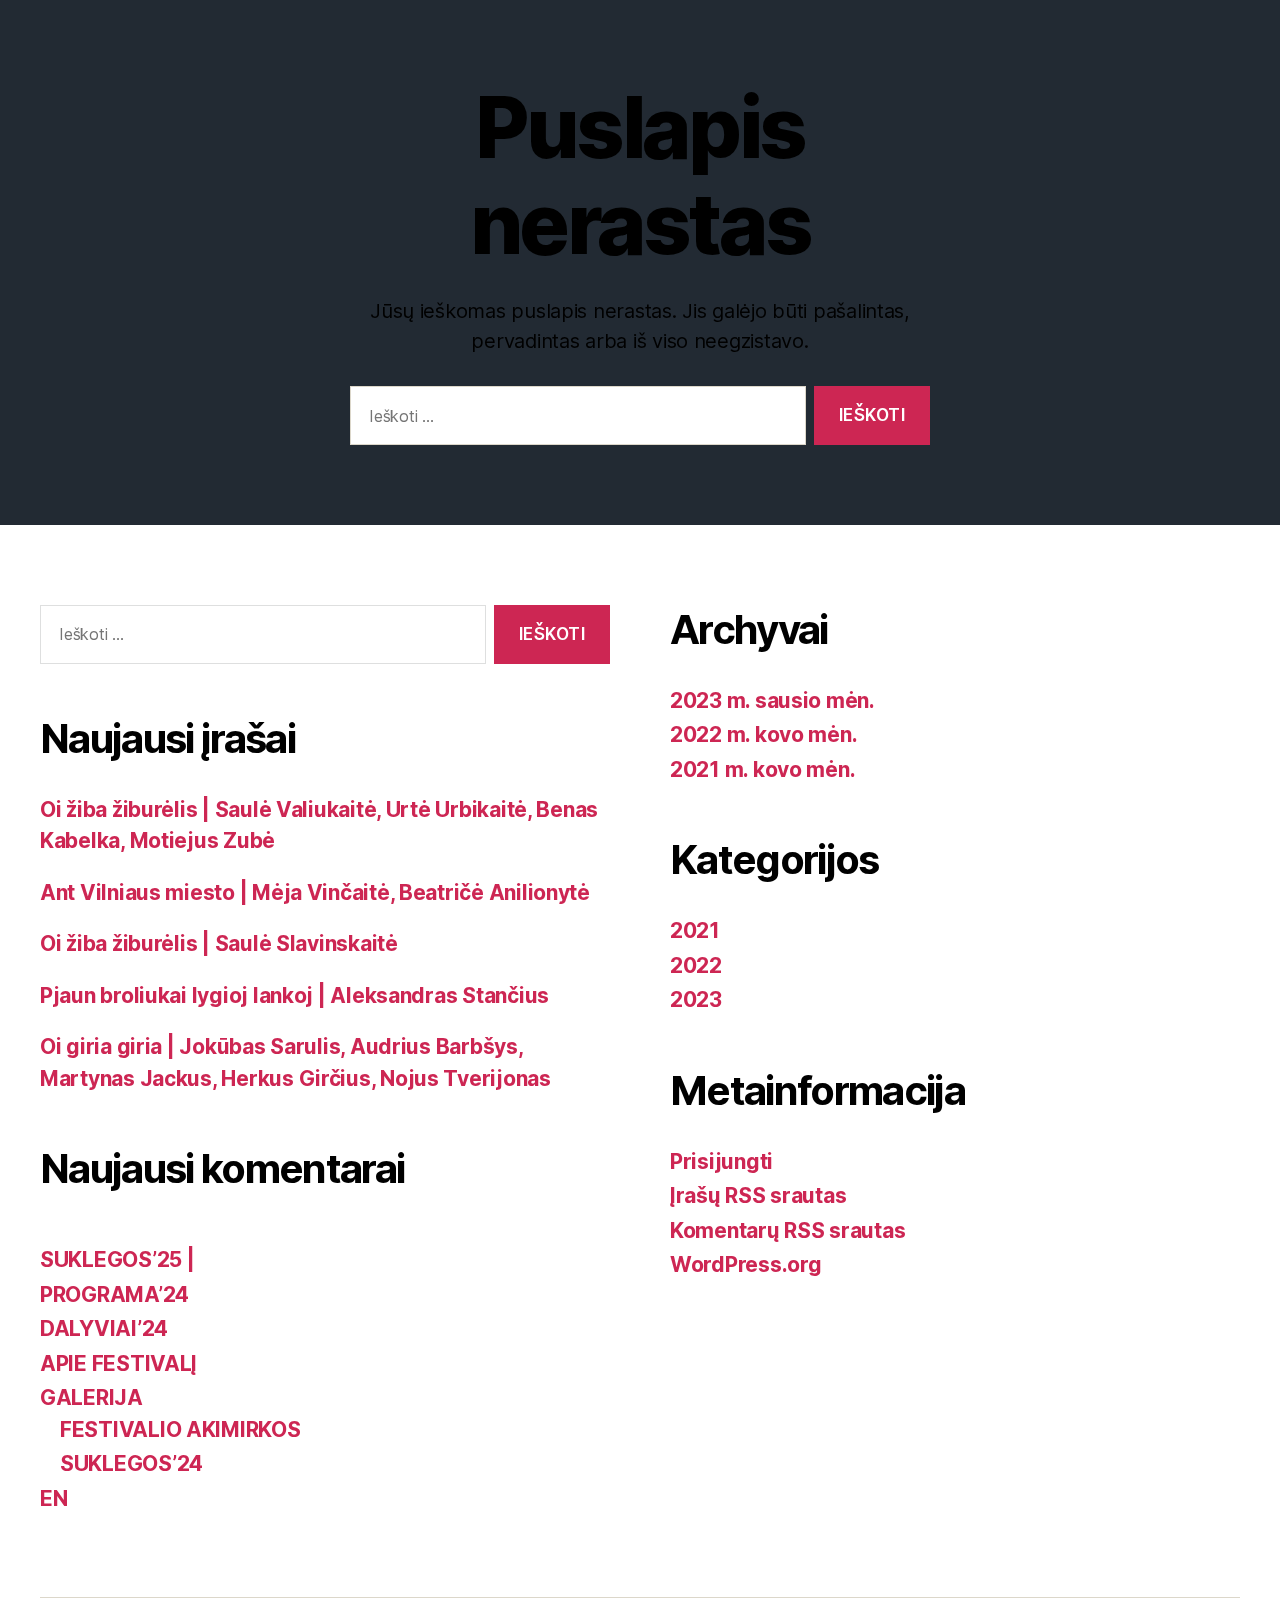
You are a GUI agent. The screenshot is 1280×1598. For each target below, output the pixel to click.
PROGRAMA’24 (114, 1294)
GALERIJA (91, 1397)
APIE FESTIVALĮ (118, 1363)
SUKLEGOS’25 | (117, 1259)
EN (53, 1498)
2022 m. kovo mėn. (763, 734)
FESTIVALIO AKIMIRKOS (180, 1429)
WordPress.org (746, 1264)
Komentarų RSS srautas (787, 1230)
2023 (696, 999)
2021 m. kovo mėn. (762, 769)
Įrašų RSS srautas (758, 1195)
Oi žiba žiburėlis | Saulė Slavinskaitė (219, 943)
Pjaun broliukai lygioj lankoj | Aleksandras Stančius (294, 995)
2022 (696, 965)
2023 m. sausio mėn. (772, 700)
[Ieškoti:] (574, 419)
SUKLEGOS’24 (131, 1463)
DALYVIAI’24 (104, 1328)
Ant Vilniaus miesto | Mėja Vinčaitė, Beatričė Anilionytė (315, 892)
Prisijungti (721, 1161)
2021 (695, 930)
